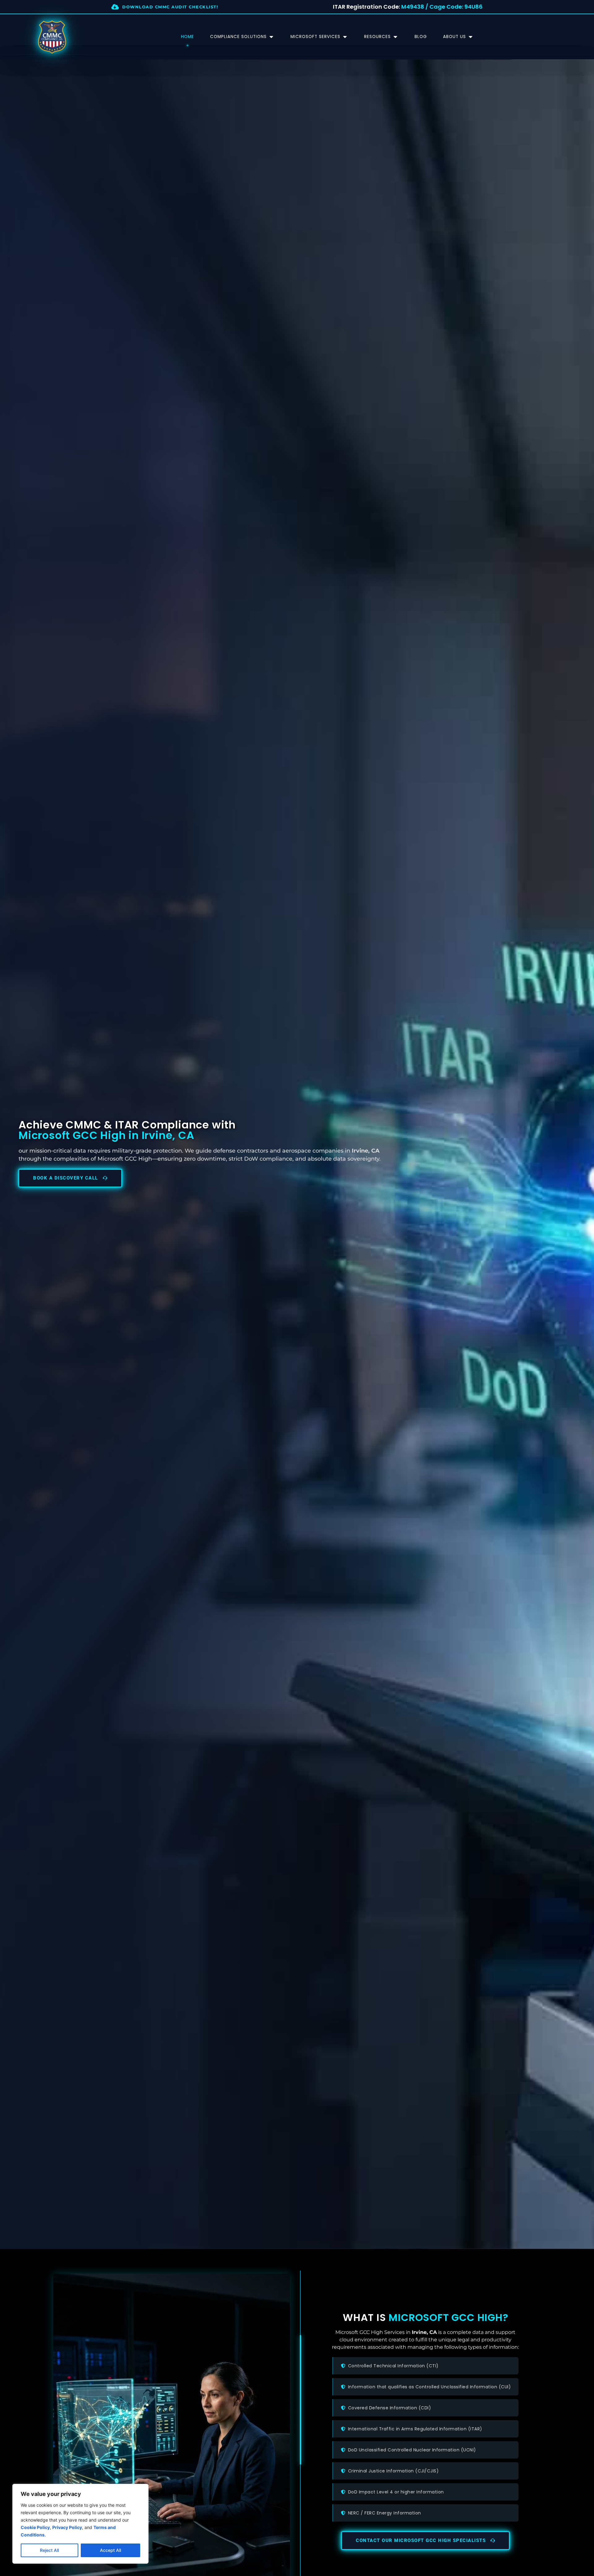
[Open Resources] (395, 37)
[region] (80, 2524)
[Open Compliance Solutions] (271, 37)
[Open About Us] (471, 37)
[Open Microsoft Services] (345, 37)
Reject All (49, 2550)
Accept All (110, 2550)
